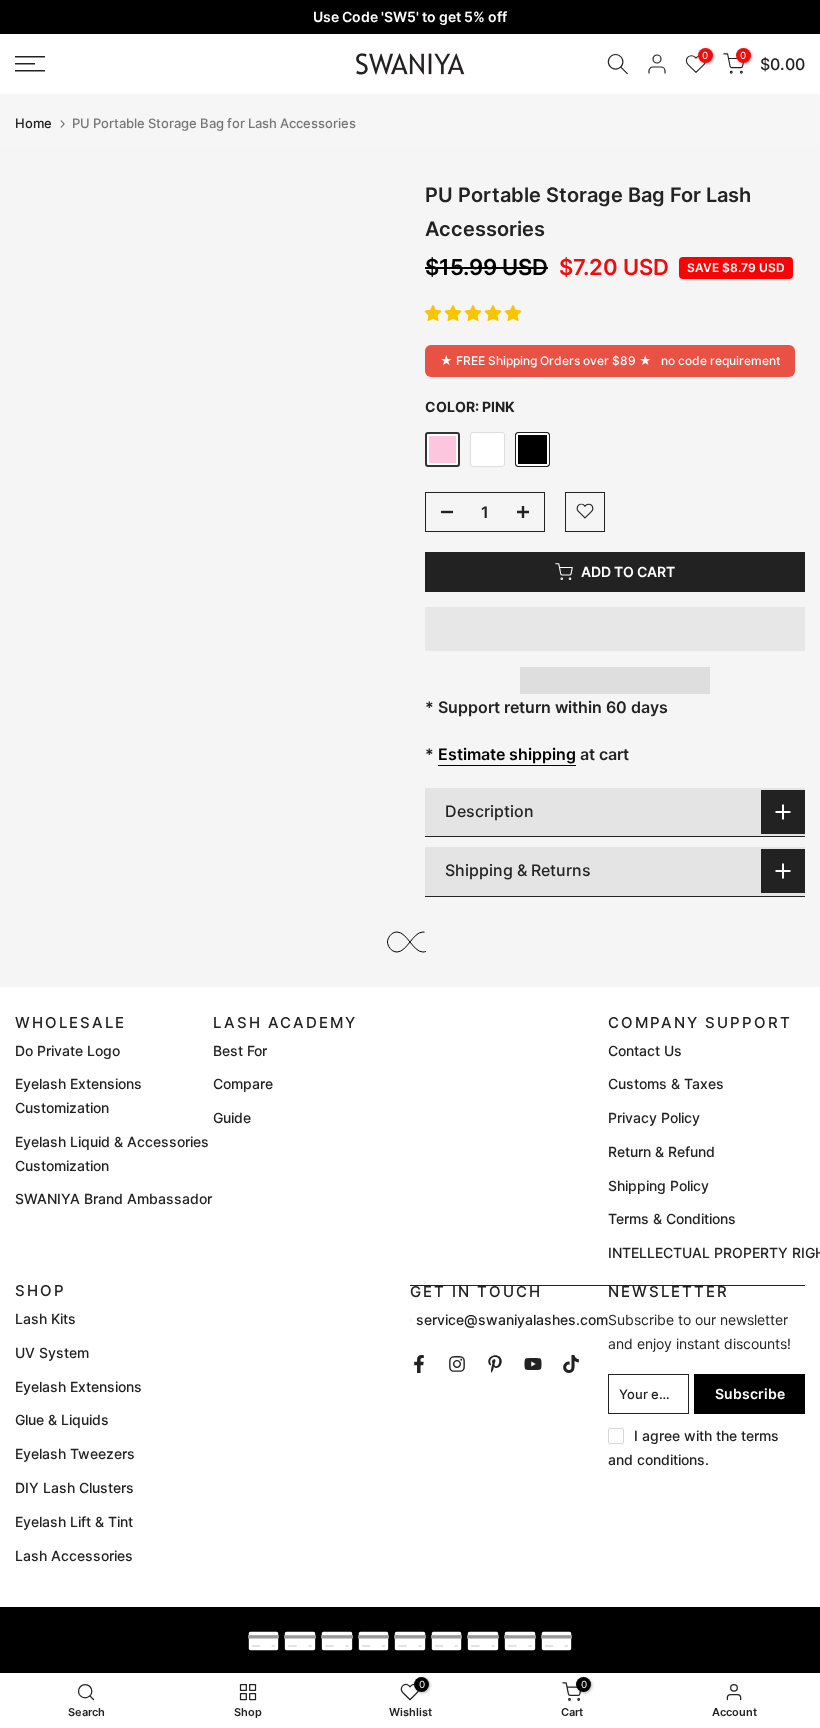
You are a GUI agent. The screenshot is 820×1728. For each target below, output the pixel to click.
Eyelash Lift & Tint (74, 1521)
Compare (243, 1083)
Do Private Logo (67, 1050)
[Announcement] (410, 17)
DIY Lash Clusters (74, 1487)
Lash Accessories (74, 1555)
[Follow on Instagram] (457, 1364)
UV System (52, 1352)
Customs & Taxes (666, 1083)
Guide (232, 1117)
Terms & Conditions (672, 1218)
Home (33, 123)
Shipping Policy (658, 1185)
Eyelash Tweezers (75, 1453)
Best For (240, 1050)
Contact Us (645, 1050)
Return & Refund (661, 1151)
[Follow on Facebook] (419, 1364)
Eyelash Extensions (78, 1386)
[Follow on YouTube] (533, 1364)
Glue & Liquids (62, 1419)
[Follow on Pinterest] (495, 1364)
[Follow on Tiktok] (571, 1364)
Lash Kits (45, 1318)
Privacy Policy (654, 1117)
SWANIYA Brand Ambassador (113, 1198)
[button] (473, 313)
